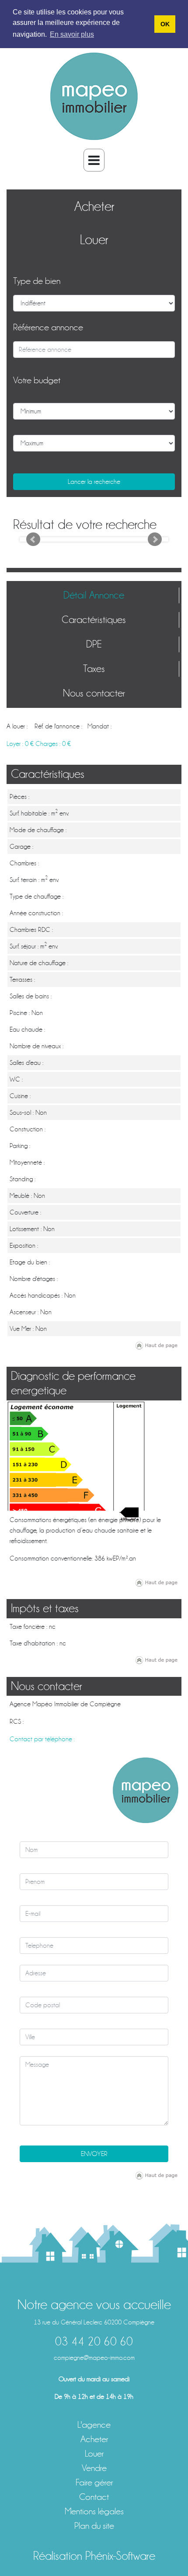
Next (155, 539)
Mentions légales (94, 2511)
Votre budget (37, 380)
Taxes (94, 669)
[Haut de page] (157, 1345)
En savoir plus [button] (72, 34)
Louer (94, 240)
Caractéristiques (94, 620)
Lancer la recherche (94, 482)
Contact (94, 2497)
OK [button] (165, 24)
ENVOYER (94, 2154)
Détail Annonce (94, 595)
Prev (33, 539)
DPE (94, 644)
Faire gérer (94, 2483)
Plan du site (94, 2526)
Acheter (94, 206)
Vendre (94, 2468)
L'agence (94, 2425)
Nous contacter (94, 693)
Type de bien (37, 281)
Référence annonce (48, 327)
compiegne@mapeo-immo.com (94, 2358)
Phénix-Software (120, 2556)
